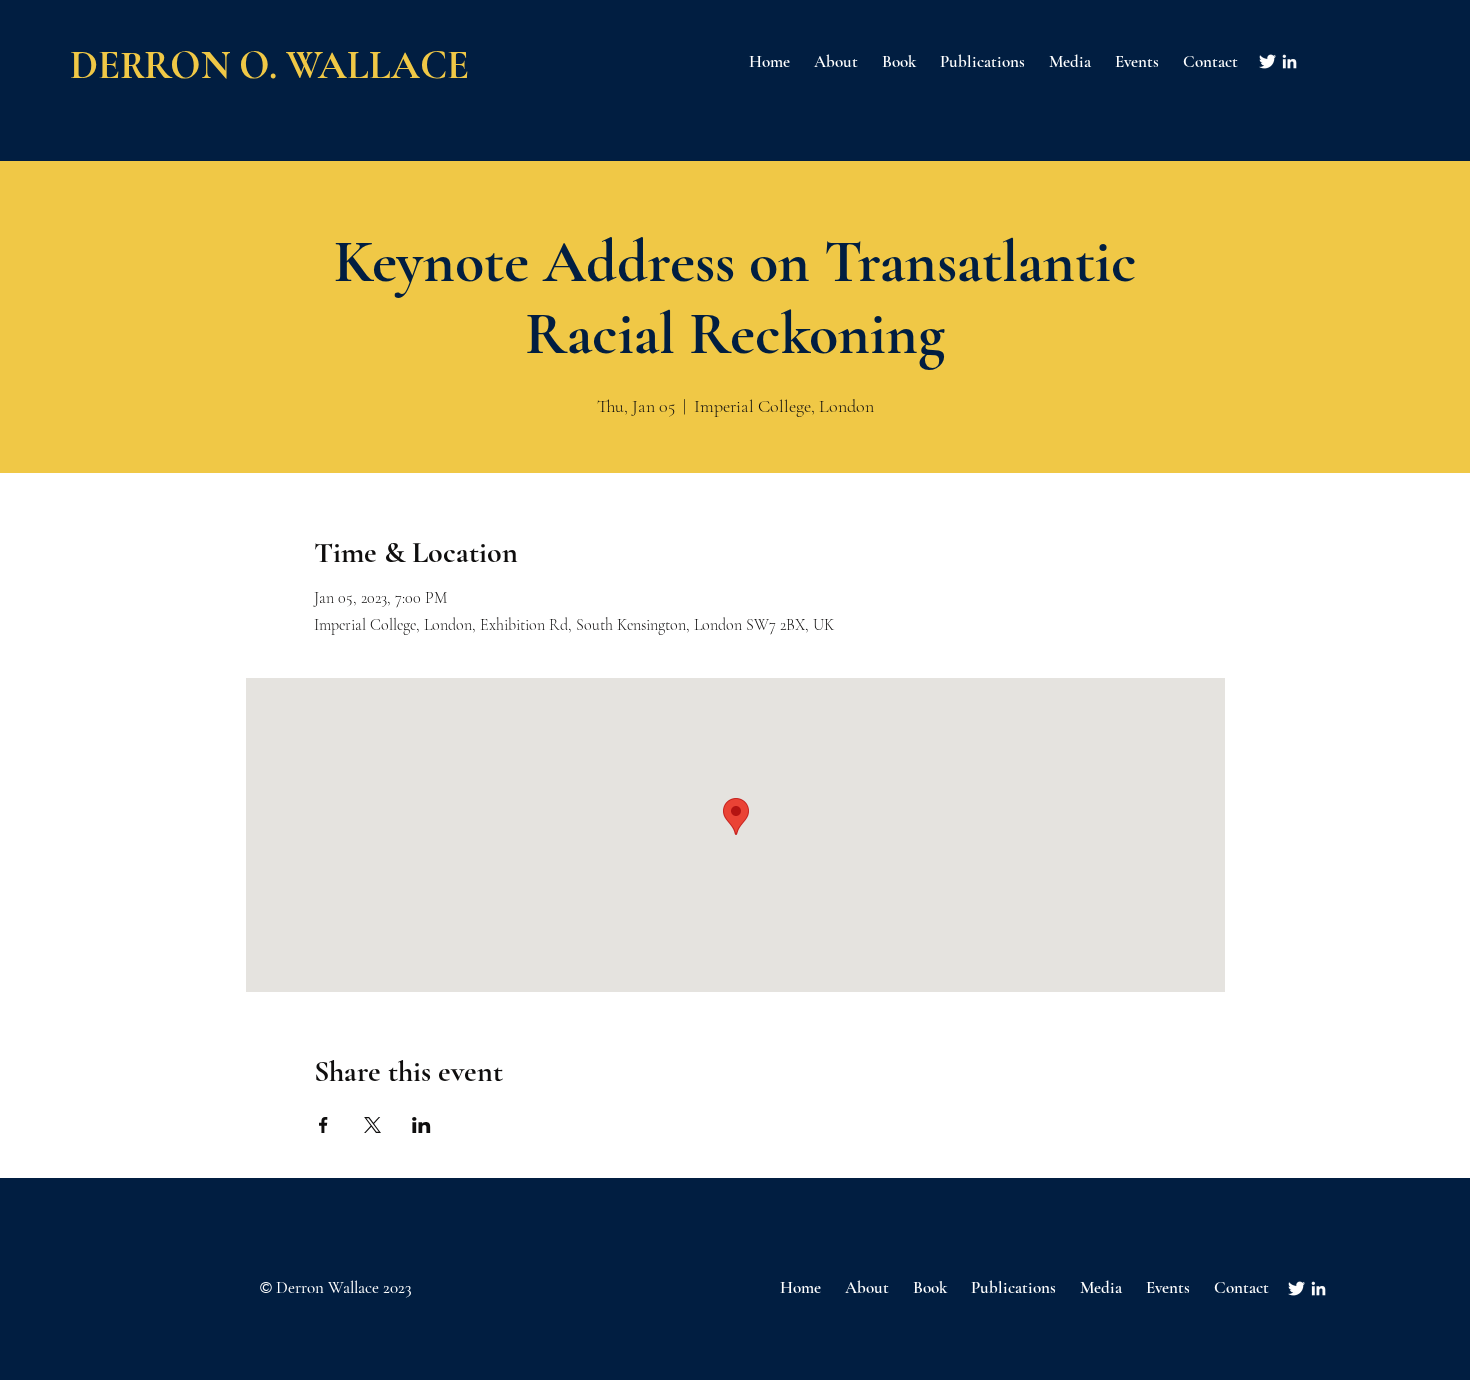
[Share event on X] (372, 1125)
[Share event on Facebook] (323, 1125)
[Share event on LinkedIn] (421, 1125)
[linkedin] (1289, 61)
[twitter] (1267, 61)
